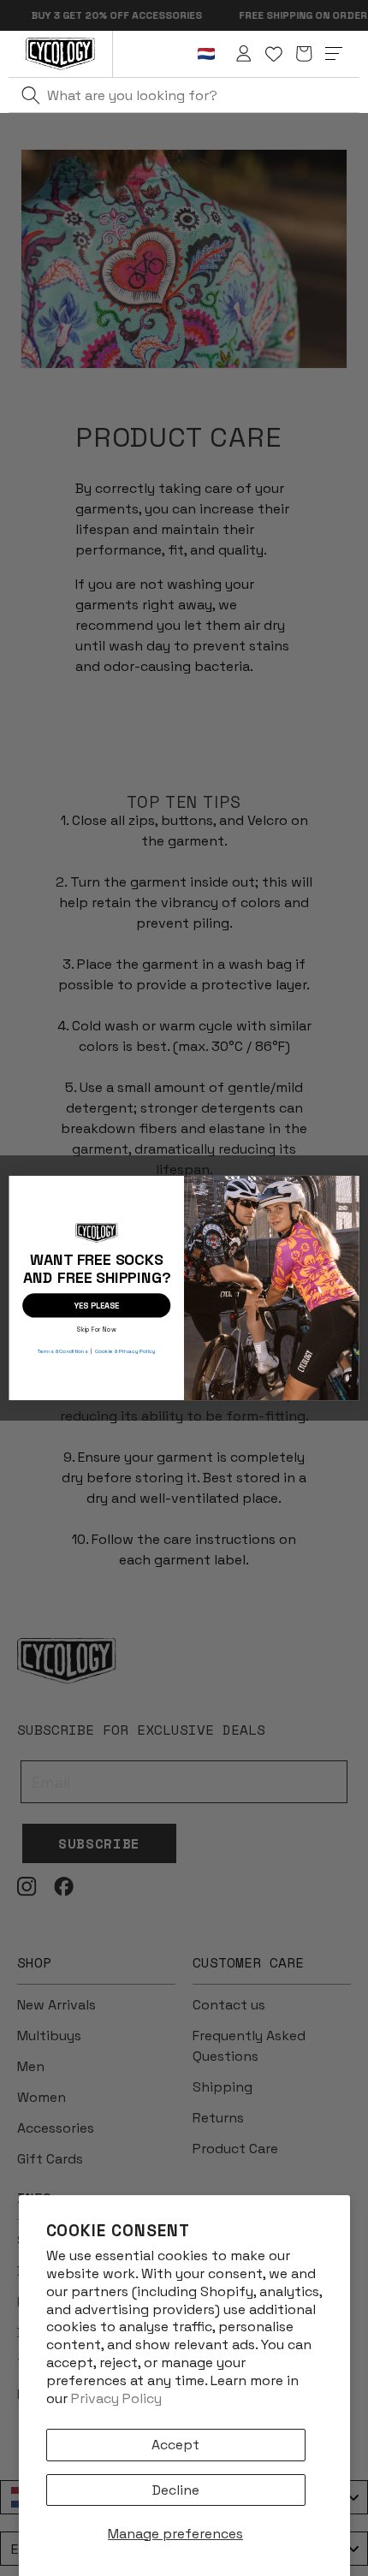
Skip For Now (96, 1328)
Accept (175, 2445)
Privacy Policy (116, 2398)
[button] (304, 54)
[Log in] (244, 54)
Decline (176, 2490)
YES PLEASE (96, 1305)
